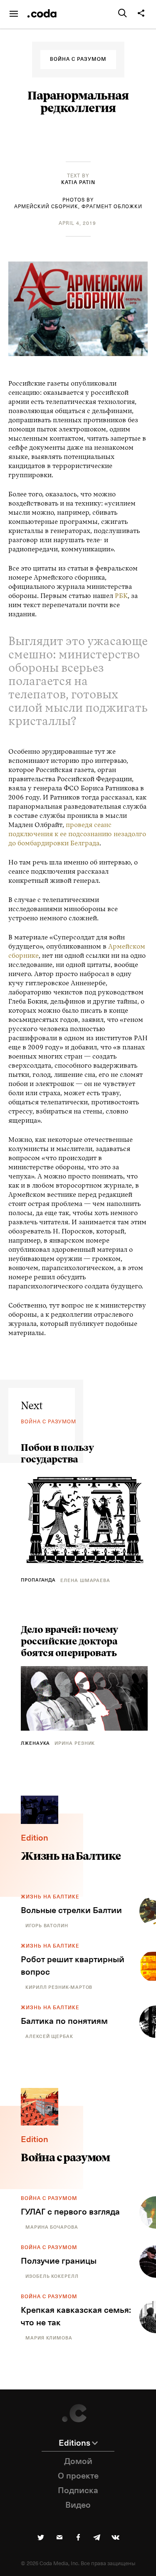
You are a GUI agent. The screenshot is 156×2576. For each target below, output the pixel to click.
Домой (78, 2461)
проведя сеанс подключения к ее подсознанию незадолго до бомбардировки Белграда (77, 835)
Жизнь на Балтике (50, 1897)
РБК (121, 596)
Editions (74, 2443)
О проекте (78, 2476)
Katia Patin (78, 183)
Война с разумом (49, 2199)
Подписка (78, 2491)
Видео (78, 2505)
